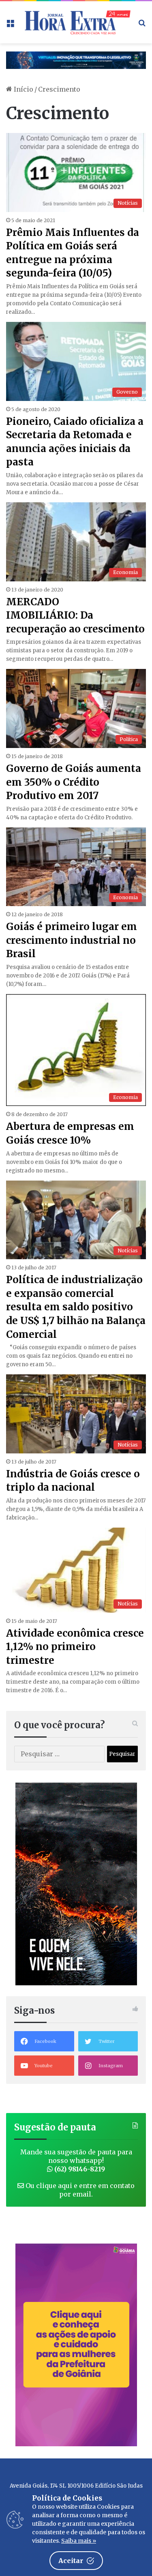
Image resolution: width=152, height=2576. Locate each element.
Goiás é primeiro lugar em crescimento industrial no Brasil (72, 940)
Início (23, 89)
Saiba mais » (79, 2541)
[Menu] (10, 25)
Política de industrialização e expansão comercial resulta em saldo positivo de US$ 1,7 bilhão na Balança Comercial (76, 1307)
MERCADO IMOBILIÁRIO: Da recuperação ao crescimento (75, 615)
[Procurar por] (142, 25)
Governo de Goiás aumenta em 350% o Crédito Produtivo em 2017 (74, 782)
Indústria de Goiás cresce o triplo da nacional (73, 1481)
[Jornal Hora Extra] (76, 22)
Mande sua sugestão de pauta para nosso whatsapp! (76, 2160)
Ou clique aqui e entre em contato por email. (79, 2190)
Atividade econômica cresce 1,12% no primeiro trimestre (75, 1647)
